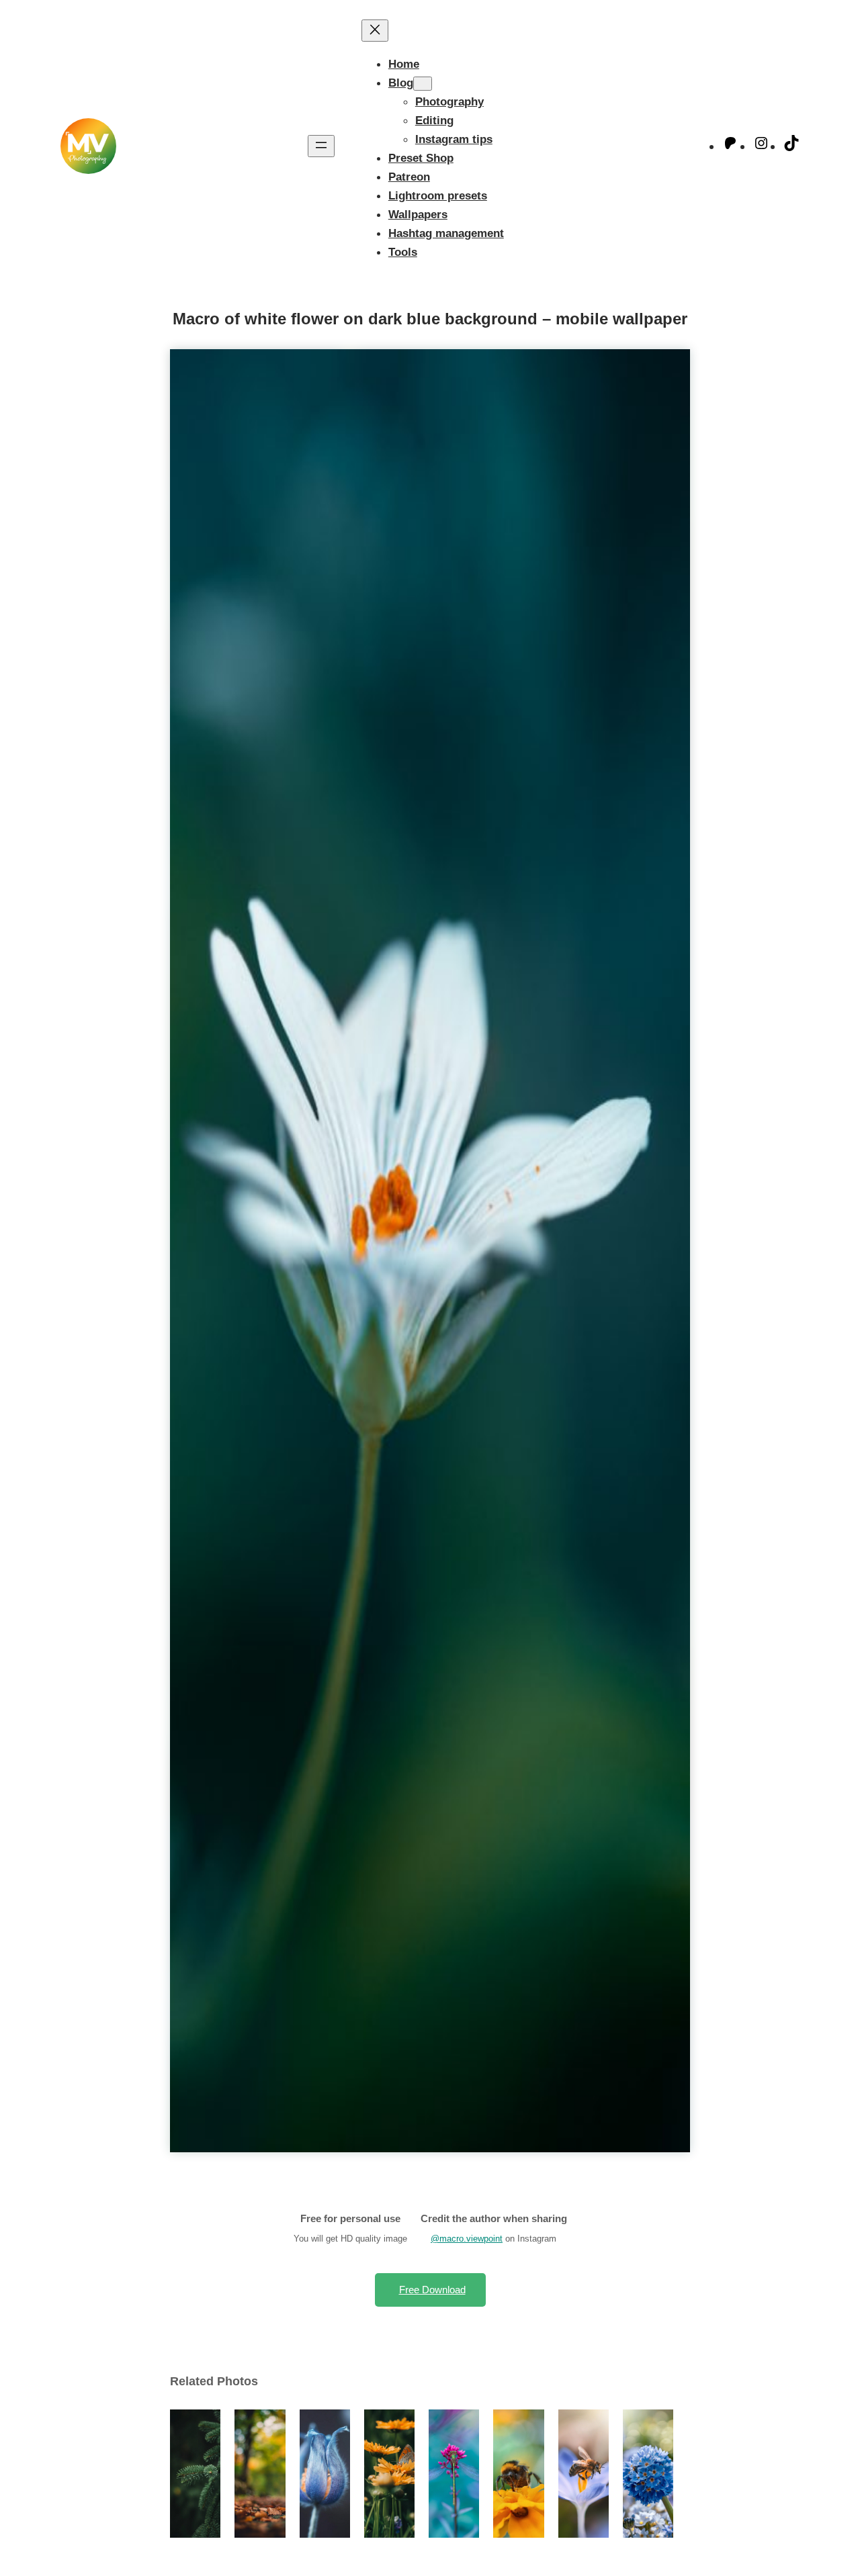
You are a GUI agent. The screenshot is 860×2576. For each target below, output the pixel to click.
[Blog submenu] (423, 84)
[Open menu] (321, 146)
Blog (401, 83)
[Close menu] (375, 31)
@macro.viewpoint (467, 2239)
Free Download (432, 2290)
